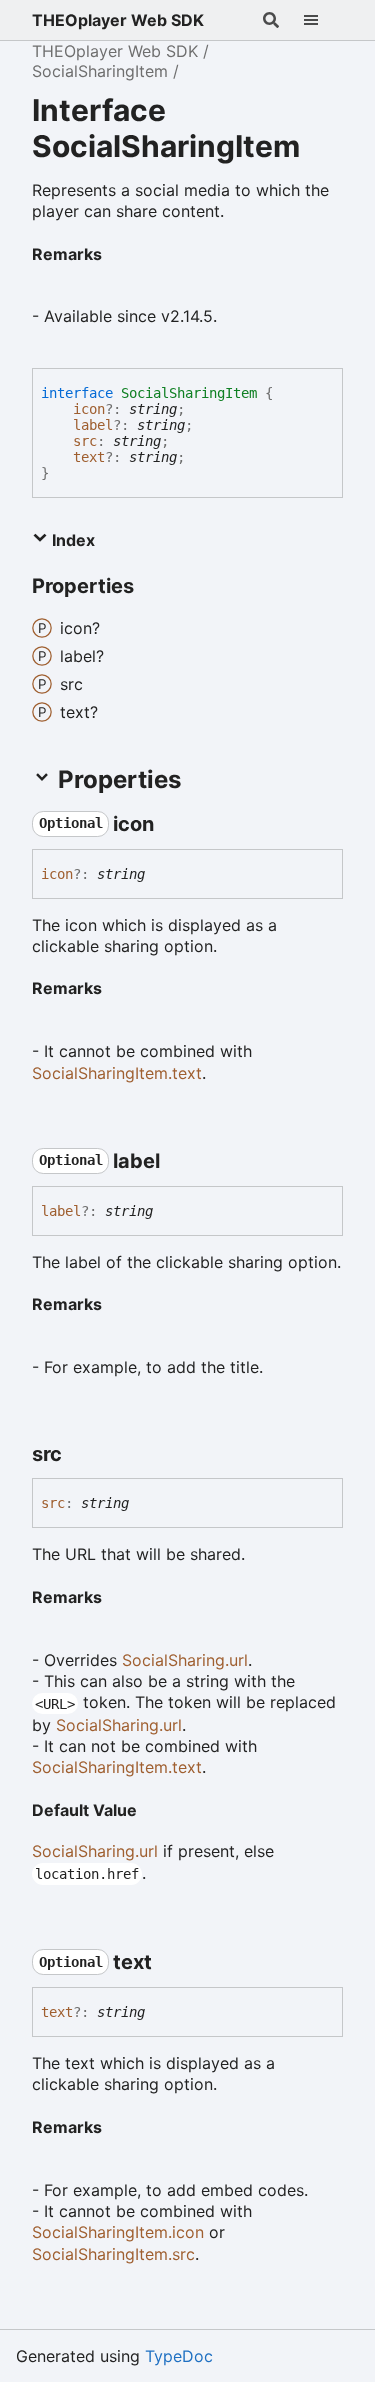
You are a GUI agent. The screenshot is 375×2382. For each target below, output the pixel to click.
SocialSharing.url (185, 1660)
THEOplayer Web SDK (118, 20)
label (93, 425)
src (85, 441)
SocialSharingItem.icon (118, 2232)
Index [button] (71, 540)
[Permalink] (118, 252)
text (89, 457)
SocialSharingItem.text (117, 1073)
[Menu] (323, 20)
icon (89, 409)
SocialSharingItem (100, 71)
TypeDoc (179, 2356)
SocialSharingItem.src (113, 2254)
